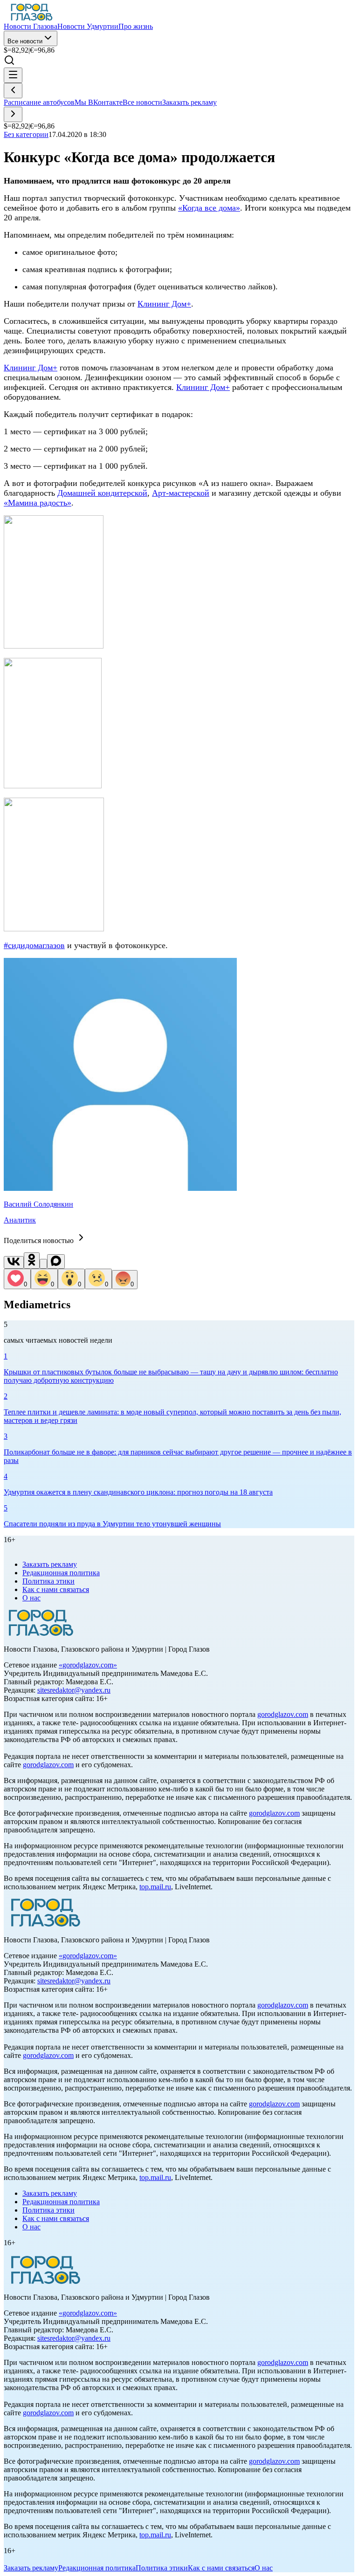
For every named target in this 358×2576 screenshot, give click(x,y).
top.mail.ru (155, 1887)
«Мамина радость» (38, 503)
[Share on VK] (14, 1262)
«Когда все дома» (209, 208)
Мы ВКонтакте (99, 102)
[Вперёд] (13, 114)
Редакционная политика (61, 1573)
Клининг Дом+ (164, 304)
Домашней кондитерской (102, 493)
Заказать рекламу (189, 102)
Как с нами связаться (56, 1589)
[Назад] (13, 91)
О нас (31, 1598)
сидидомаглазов (36, 945)
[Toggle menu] (13, 75)
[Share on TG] (43, 1264)
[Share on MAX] (56, 1261)
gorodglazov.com (88, 1665)
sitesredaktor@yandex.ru (74, 1690)
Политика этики (48, 1581)
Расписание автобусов (39, 102)
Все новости (25, 41)
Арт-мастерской (181, 493)
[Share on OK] (32, 1261)
